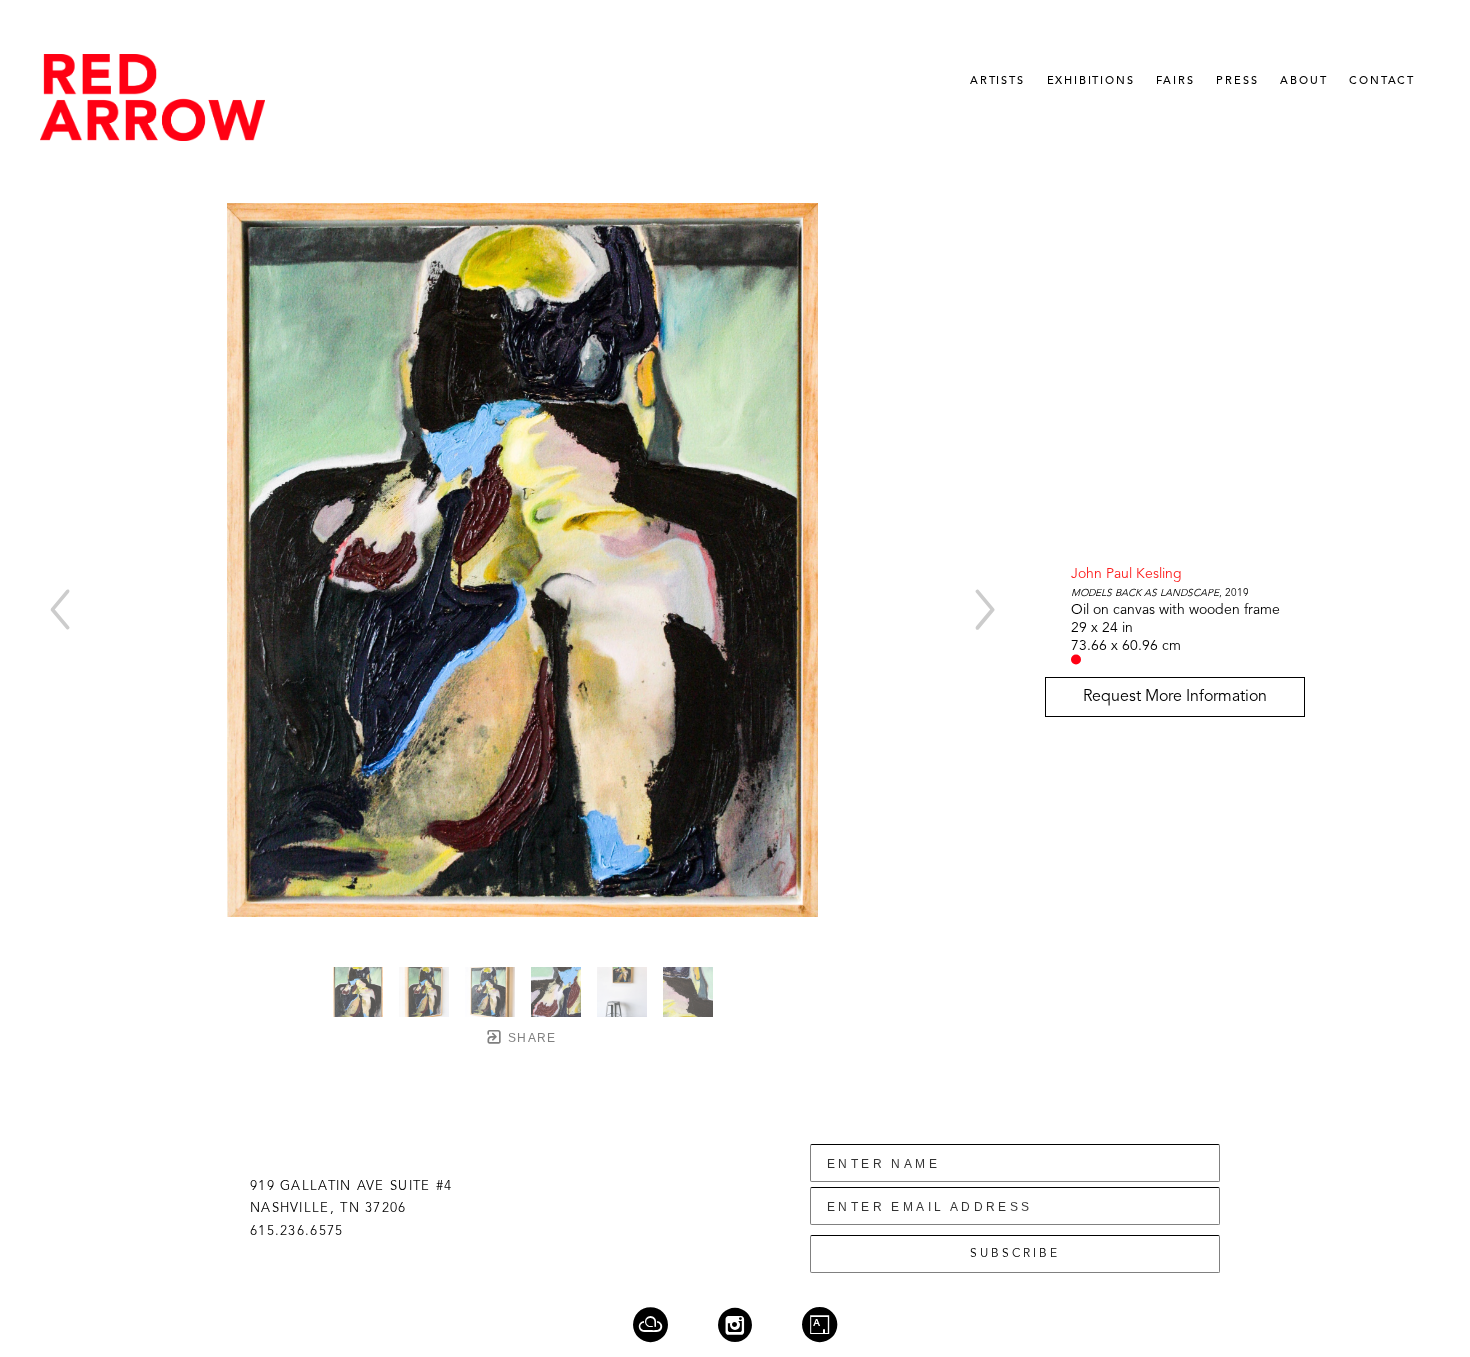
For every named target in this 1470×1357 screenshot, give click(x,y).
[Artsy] (819, 1324)
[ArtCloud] (663, 1324)
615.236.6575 (297, 1231)
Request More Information (1175, 697)
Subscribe (1015, 1254)
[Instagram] (747, 1324)
